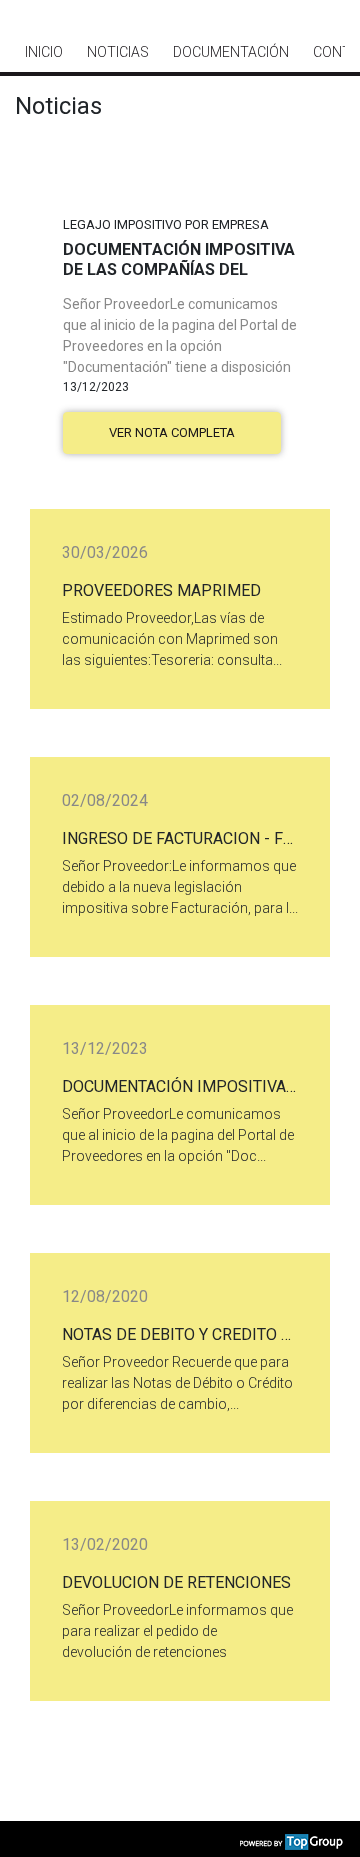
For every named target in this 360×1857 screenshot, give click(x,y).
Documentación (231, 52)
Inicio (44, 52)
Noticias (118, 52)
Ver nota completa (172, 432)
